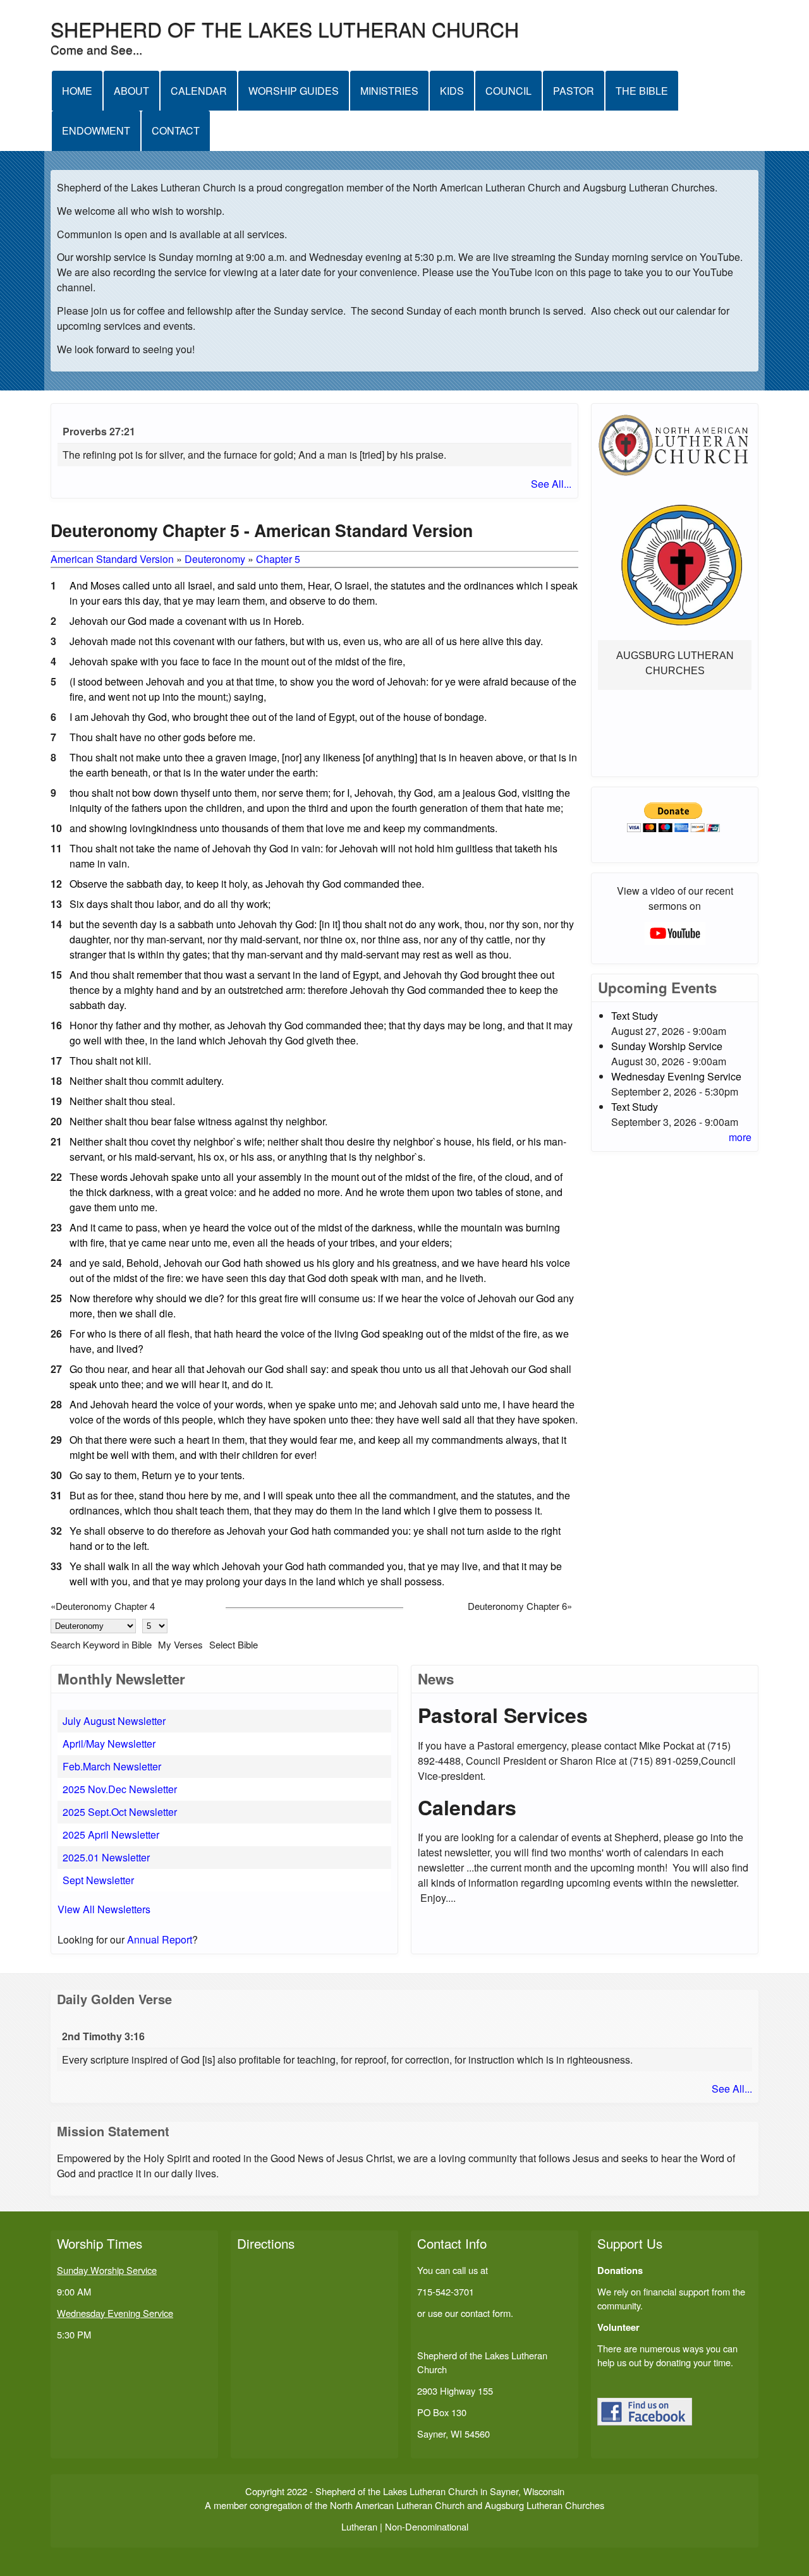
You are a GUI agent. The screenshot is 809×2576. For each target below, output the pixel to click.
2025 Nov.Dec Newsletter (120, 1789)
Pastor (574, 91)
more (740, 1137)
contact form (486, 2313)
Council (508, 91)
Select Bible (234, 1644)
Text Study (635, 1016)
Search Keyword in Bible (101, 1644)
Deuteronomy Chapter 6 (517, 1606)
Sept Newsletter (98, 1880)
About (131, 91)
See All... (551, 484)
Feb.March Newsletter (112, 1766)
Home (77, 91)
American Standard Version (112, 559)
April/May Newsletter (109, 1744)
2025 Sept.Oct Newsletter (120, 1812)
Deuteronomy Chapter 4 (105, 1606)
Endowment (96, 130)
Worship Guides (294, 91)
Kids (452, 91)
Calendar (199, 91)
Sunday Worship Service (667, 1046)
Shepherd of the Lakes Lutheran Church (285, 28)
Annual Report (160, 1939)
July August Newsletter (114, 1721)
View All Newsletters (104, 1909)
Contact (176, 130)
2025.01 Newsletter (106, 1857)
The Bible (642, 91)
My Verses (180, 1644)
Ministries (389, 91)
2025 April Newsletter (111, 1835)
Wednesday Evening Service (676, 1076)
